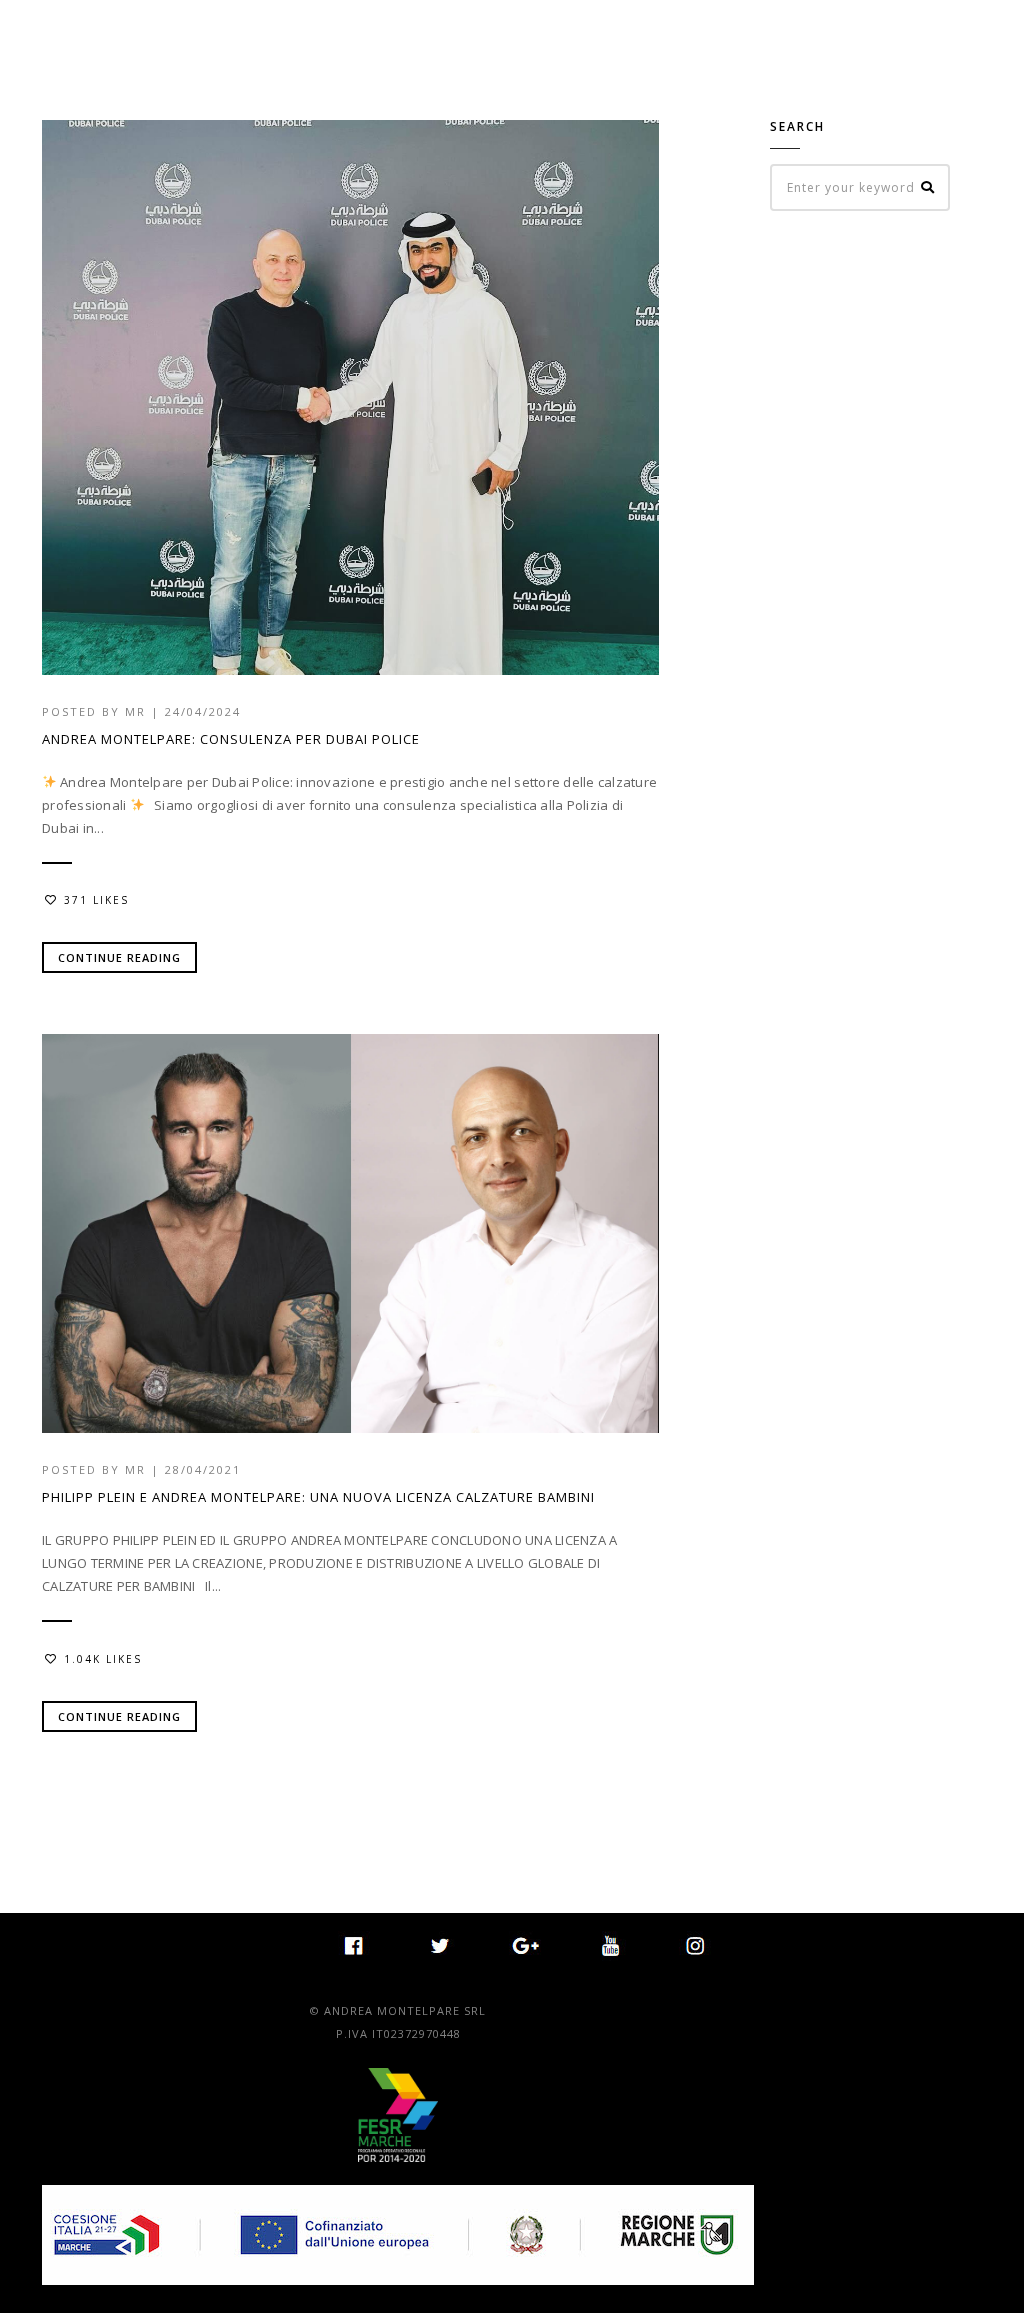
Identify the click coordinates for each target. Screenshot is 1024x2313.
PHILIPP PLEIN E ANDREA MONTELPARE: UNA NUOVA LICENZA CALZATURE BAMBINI (318, 1497)
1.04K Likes (103, 1659)
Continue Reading (119, 957)
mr (135, 711)
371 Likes (96, 900)
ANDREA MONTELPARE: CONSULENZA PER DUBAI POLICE (231, 739)
